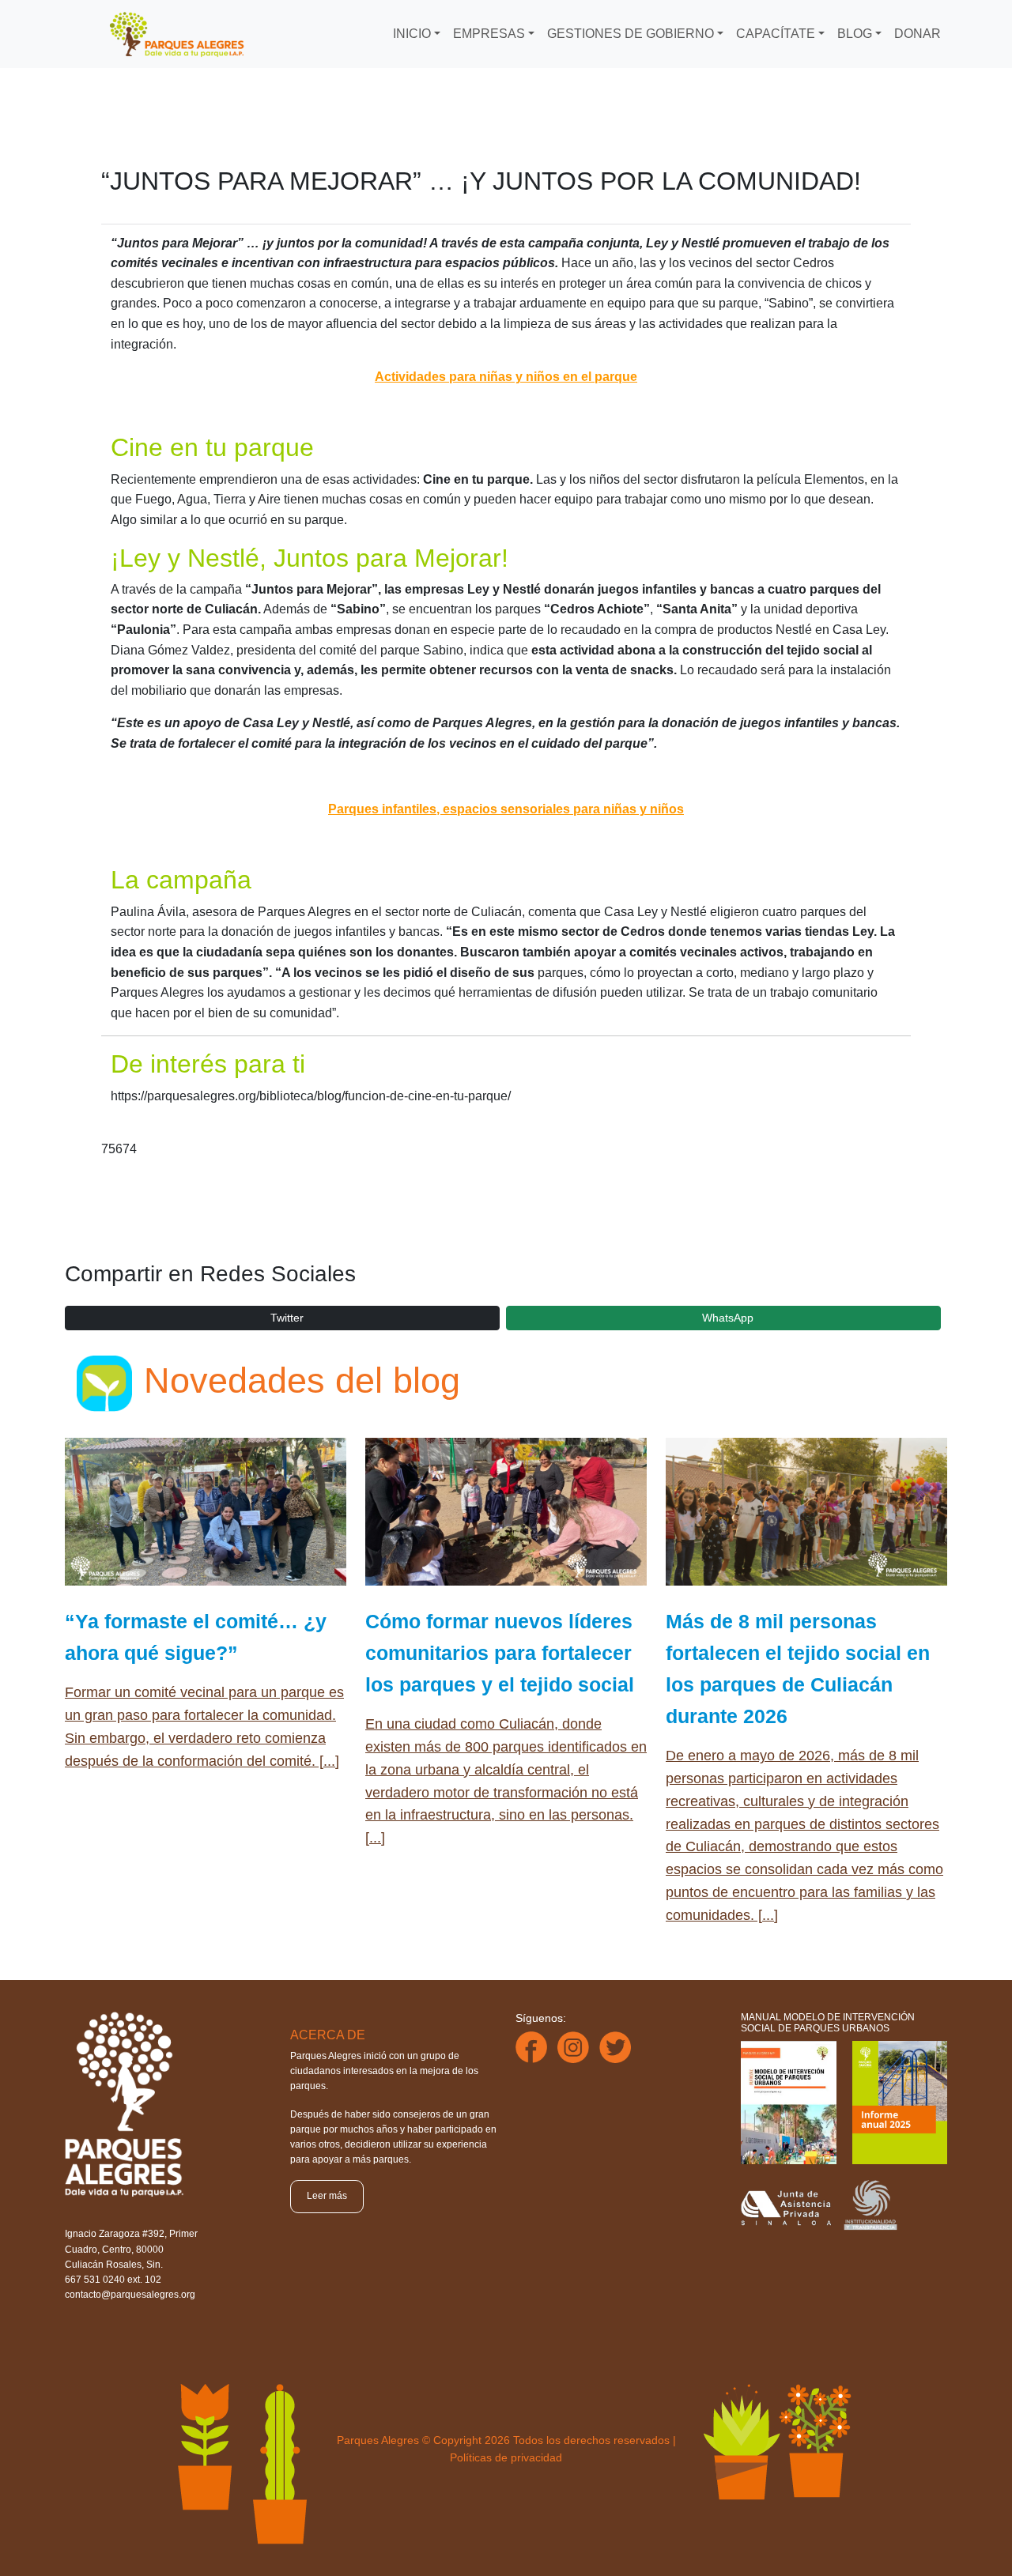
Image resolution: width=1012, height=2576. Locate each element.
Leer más (327, 2196)
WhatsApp (728, 1318)
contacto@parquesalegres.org (130, 2295)
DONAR (918, 34)
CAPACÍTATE (776, 34)
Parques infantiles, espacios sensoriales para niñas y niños (506, 809)
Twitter (287, 1318)
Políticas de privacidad (506, 2457)
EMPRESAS (489, 34)
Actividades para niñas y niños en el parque (506, 377)
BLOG (855, 34)
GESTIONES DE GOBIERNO (631, 34)
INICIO (412, 34)
